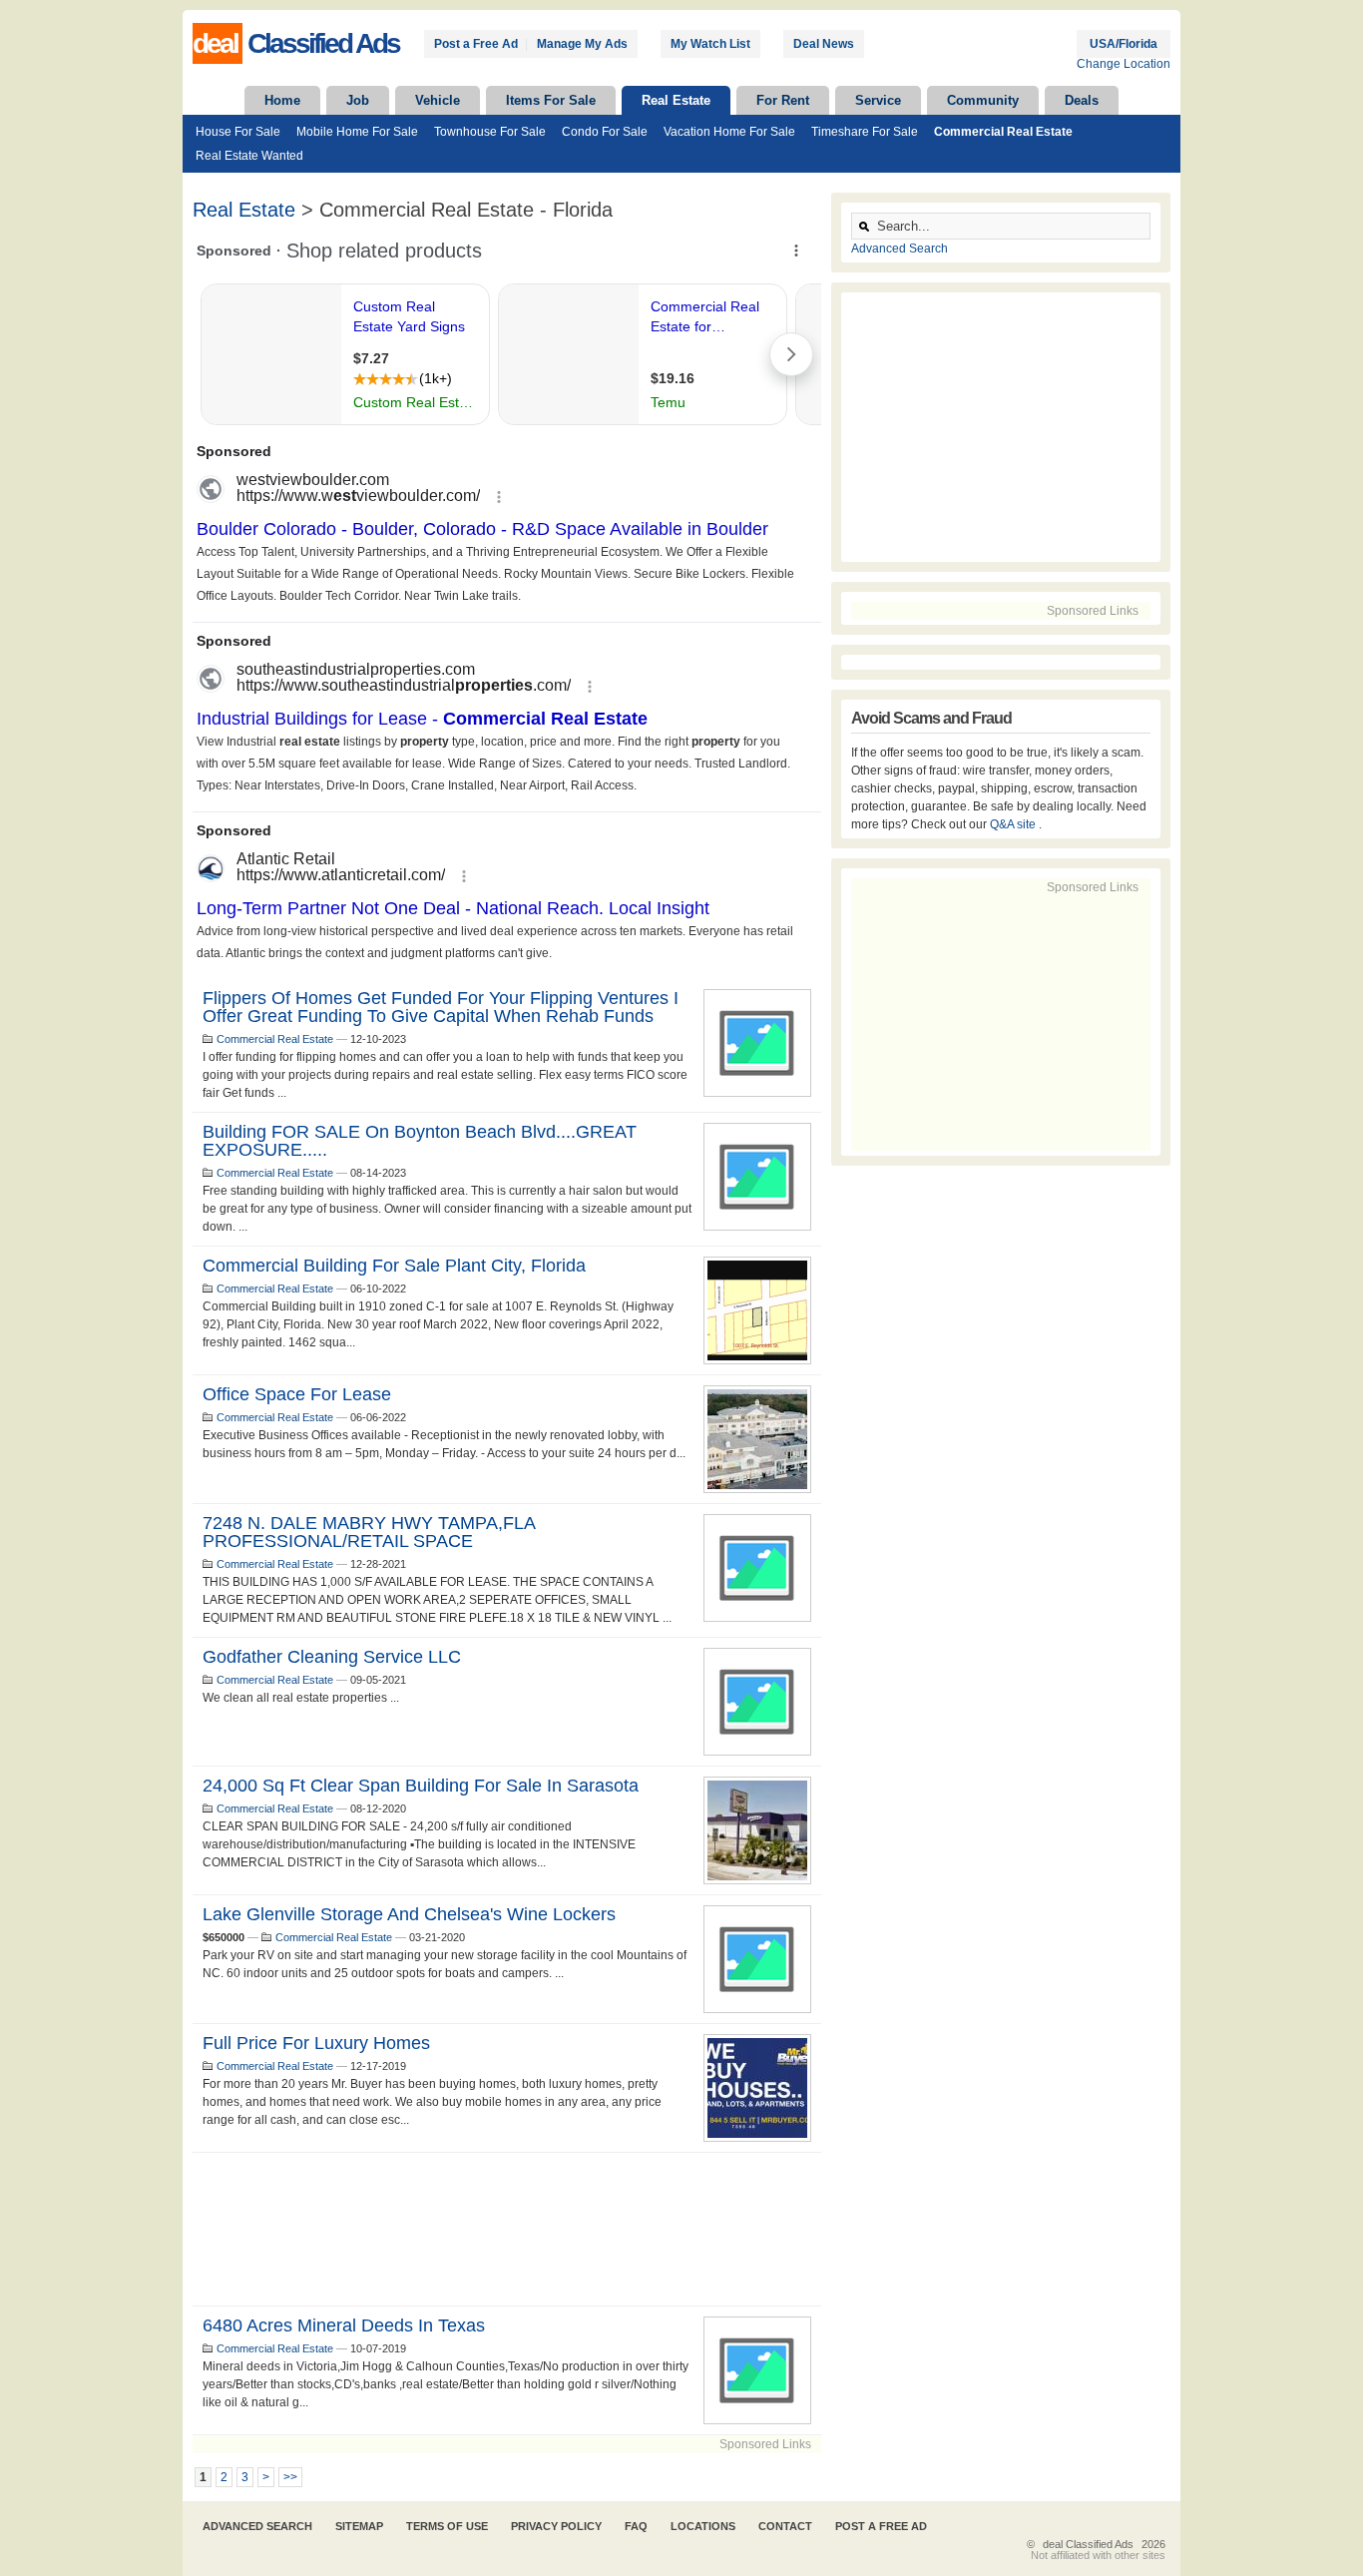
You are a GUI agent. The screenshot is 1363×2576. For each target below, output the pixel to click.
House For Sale (238, 132)
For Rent (783, 100)
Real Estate (676, 100)
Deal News (824, 44)
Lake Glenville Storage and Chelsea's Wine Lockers (409, 1914)
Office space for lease (297, 1394)
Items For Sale (551, 100)
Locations (703, 2526)
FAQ (636, 2526)
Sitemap (359, 2526)
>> (290, 2477)
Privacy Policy (556, 2526)
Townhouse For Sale (490, 132)
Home (282, 100)
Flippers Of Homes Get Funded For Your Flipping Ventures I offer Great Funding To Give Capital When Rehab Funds (441, 1007)
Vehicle (438, 100)
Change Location (1124, 64)
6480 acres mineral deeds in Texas (344, 2325)
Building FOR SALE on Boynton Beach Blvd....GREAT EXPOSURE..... (420, 1141)
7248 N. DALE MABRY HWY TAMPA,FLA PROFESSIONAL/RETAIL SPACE (369, 1532)
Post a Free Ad (476, 44)
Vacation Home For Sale (729, 132)
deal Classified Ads (1088, 2544)
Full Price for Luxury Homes (316, 2043)
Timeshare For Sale (865, 132)
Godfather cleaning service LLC (332, 1657)
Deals (1082, 100)
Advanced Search (900, 249)
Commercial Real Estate (1003, 132)
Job (358, 100)
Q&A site (1014, 824)
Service (878, 100)
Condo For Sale (605, 132)
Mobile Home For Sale (357, 132)
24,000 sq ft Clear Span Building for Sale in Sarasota (421, 1786)
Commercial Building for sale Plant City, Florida (394, 1266)
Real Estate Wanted (249, 156)
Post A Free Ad (881, 2526)
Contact (785, 2526)
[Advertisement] (507, 2229)
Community (983, 100)
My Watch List (710, 44)
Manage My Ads (582, 44)
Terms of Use (447, 2526)
